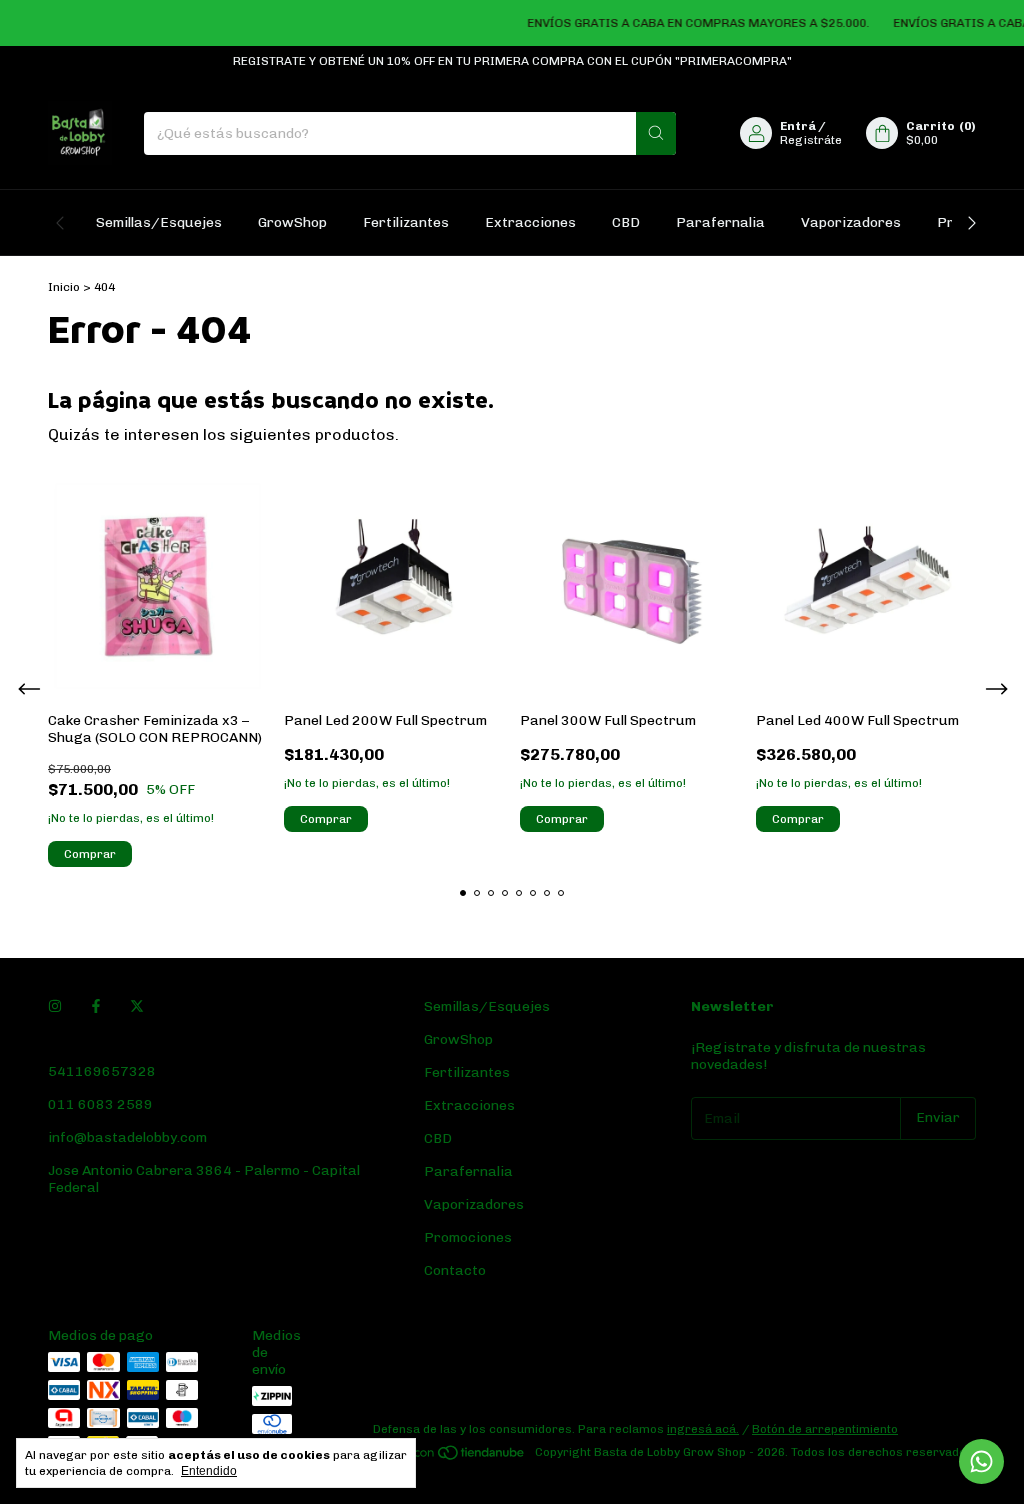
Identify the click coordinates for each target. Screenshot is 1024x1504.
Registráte (811, 140)
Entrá (798, 126)
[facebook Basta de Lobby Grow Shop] (96, 1006)
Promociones (468, 1237)
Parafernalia (720, 222)
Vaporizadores (851, 222)
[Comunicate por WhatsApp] (981, 1461)
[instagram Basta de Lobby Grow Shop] (55, 1006)
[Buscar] (656, 133)
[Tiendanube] (450, 1457)
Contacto (455, 1270)
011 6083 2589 (100, 1104)
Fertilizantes (406, 222)
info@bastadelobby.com (127, 1137)
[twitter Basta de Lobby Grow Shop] (137, 1006)
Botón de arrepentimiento (825, 1429)
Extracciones (530, 222)
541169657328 (102, 1071)
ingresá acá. (703, 1429)
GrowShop (292, 222)
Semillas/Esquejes (159, 222)
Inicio (64, 287)
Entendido (209, 1471)
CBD (626, 222)
